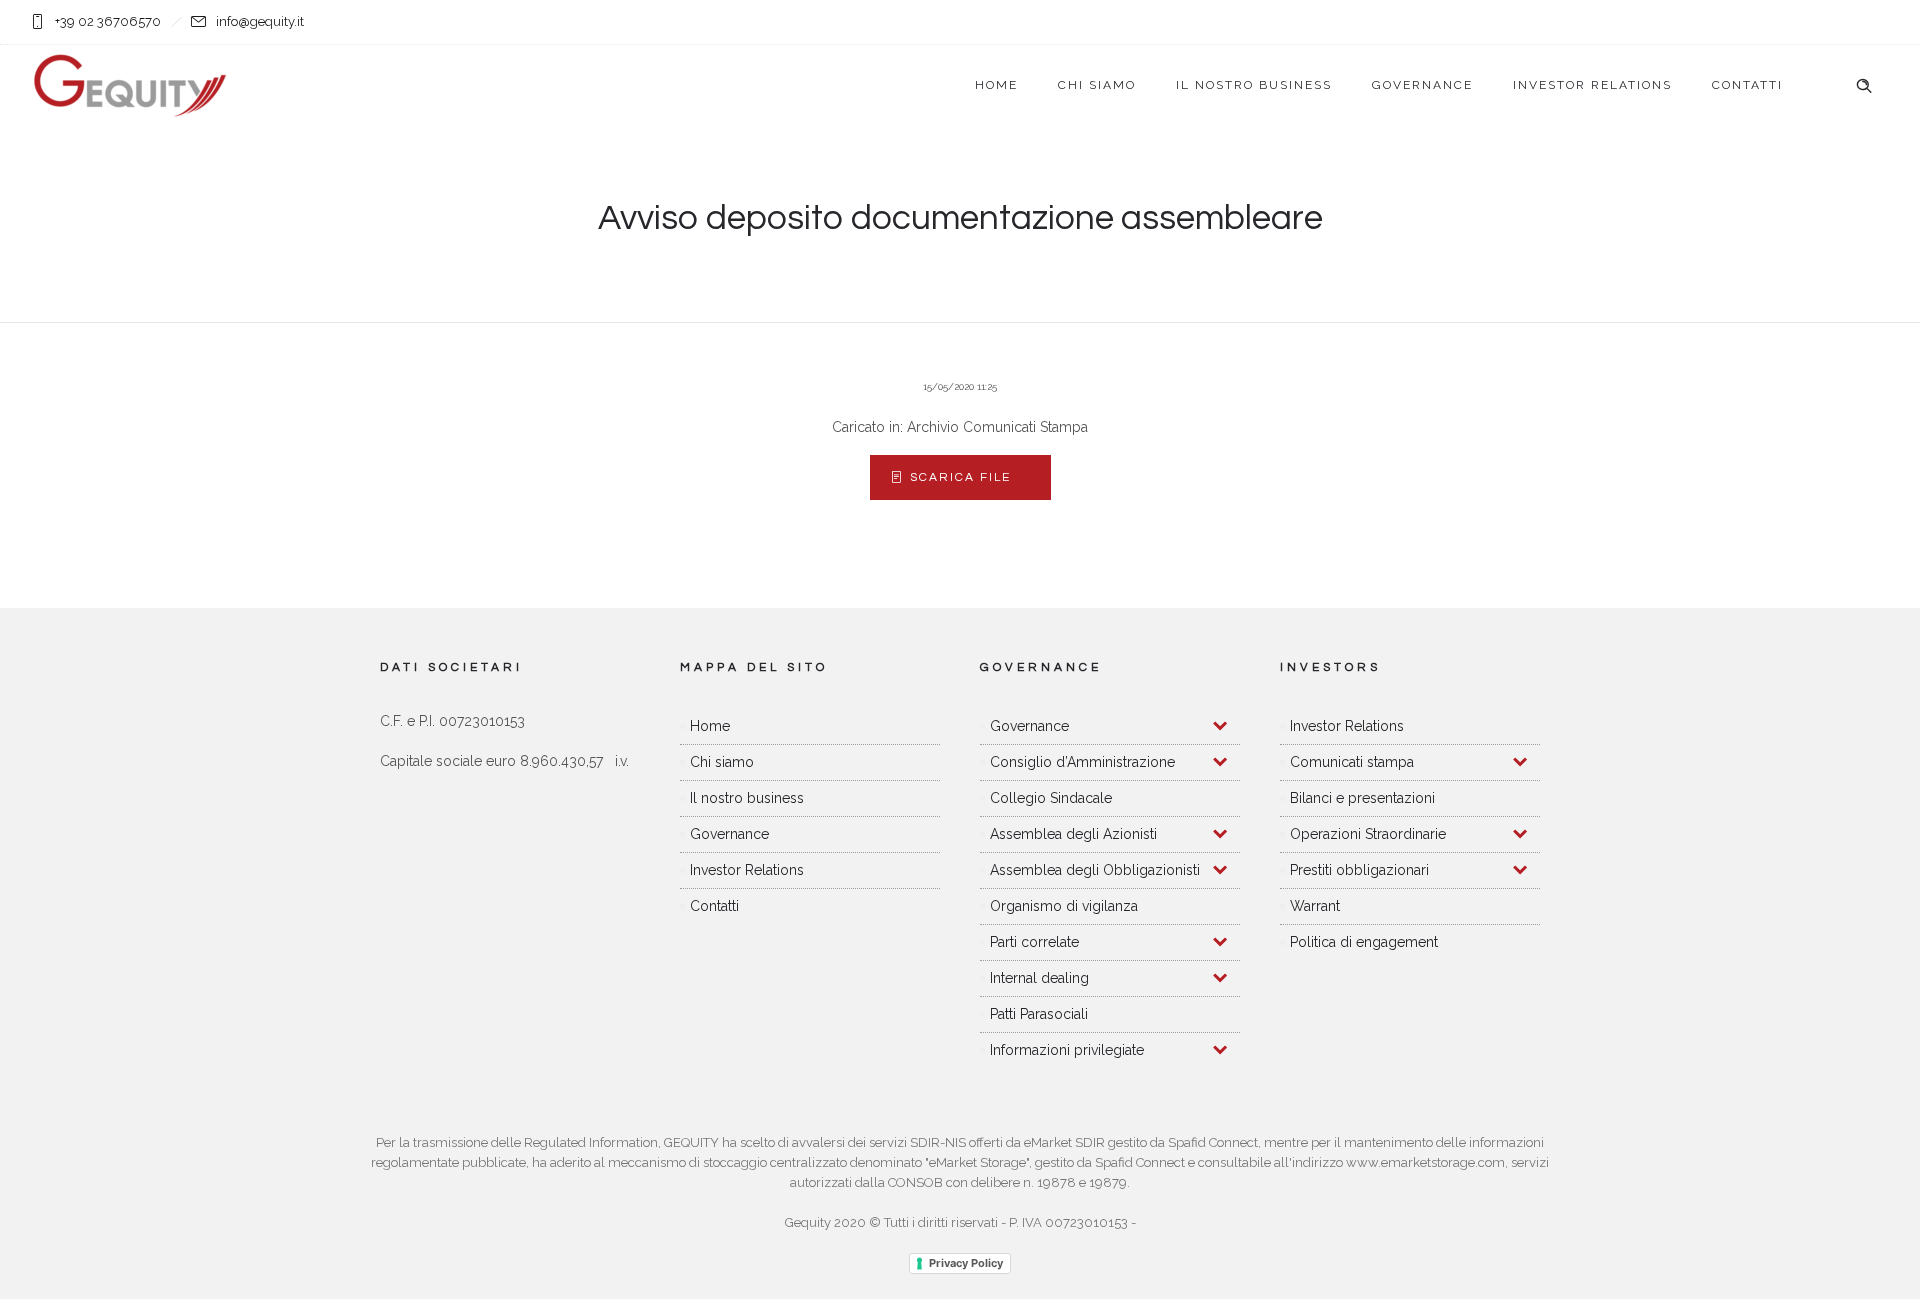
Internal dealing (1039, 978)
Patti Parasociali (1039, 1014)
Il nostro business (1254, 85)
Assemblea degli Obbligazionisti (1095, 870)
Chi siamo (1097, 85)
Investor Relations (1592, 85)
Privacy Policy (966, 1263)
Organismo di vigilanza (1064, 906)
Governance (1422, 85)
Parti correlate (1034, 942)
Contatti (1747, 85)
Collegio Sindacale (1051, 798)
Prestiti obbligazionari (1359, 870)
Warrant (1315, 906)
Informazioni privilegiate (1067, 1050)
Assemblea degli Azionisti (1073, 834)
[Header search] (1864, 86)
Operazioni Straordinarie (1368, 834)
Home (996, 85)
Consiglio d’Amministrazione (1082, 762)
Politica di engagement (1364, 942)
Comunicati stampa (1352, 762)
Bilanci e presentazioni (1362, 798)
